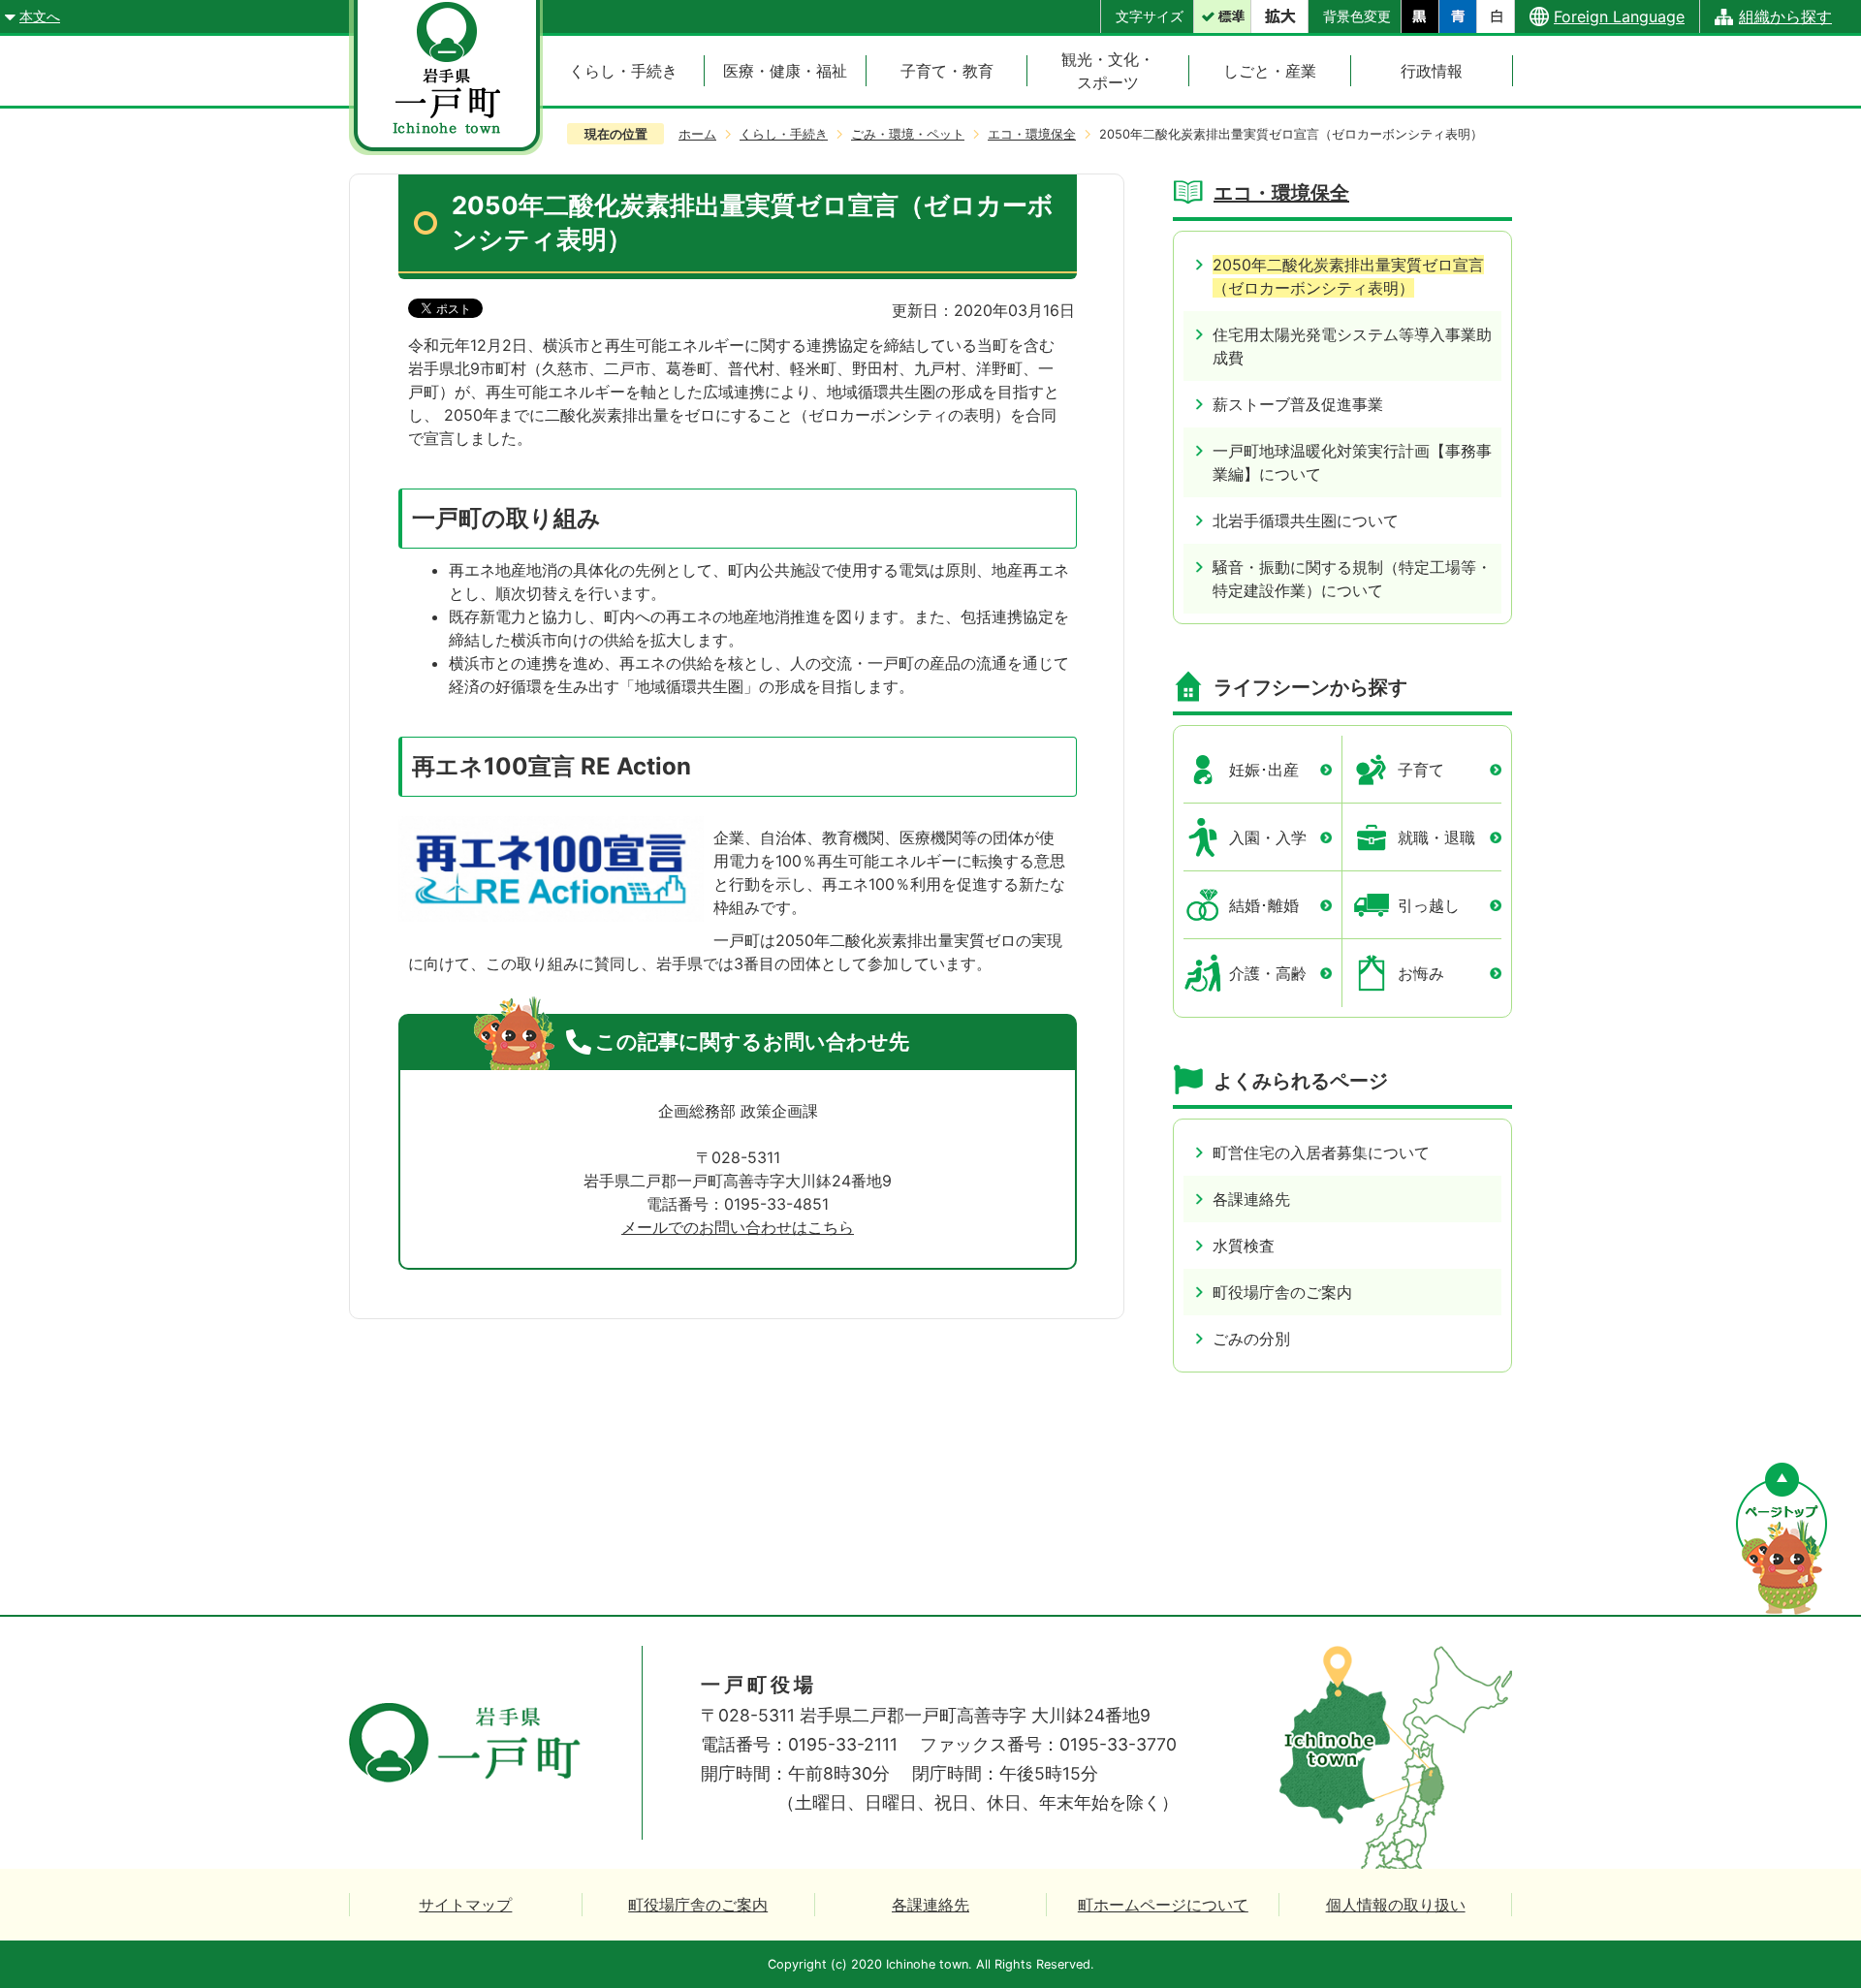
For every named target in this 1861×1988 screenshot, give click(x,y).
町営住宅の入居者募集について (1321, 1152)
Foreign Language (1619, 16)
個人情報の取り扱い (1396, 1905)
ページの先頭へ (1782, 1539)
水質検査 (1244, 1246)
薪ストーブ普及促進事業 (1298, 404)
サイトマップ (465, 1905)
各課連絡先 (1251, 1199)
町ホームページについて (1163, 1905)
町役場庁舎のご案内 (1282, 1292)
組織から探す (1785, 16)
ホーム (697, 134)
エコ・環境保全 (1032, 134)
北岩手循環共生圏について (1306, 521)
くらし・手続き (784, 134)
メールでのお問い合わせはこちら (738, 1227)
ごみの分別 (1251, 1339)
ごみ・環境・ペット (908, 134)
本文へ (40, 16)
